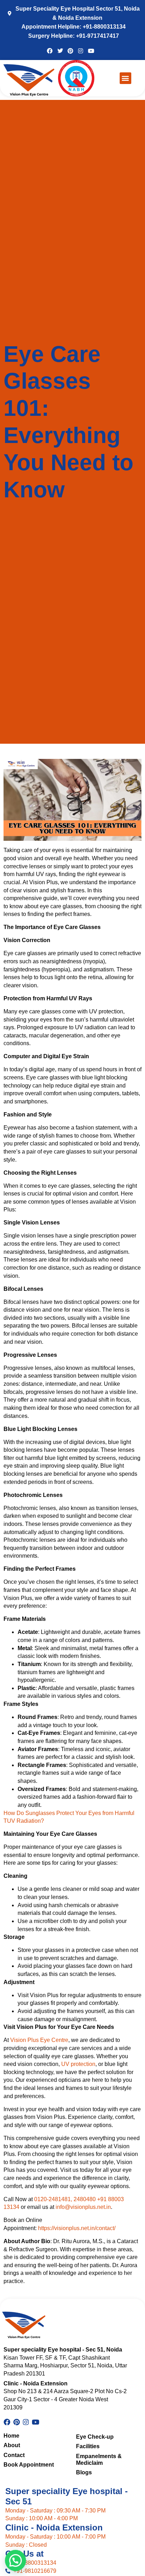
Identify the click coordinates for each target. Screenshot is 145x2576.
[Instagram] (81, 50)
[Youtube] (91, 50)
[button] (125, 78)
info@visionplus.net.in (83, 2207)
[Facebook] (50, 50)
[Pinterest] (70, 50)
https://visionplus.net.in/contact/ (77, 2228)
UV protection (78, 2064)
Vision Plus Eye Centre (39, 2040)
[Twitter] (60, 50)
